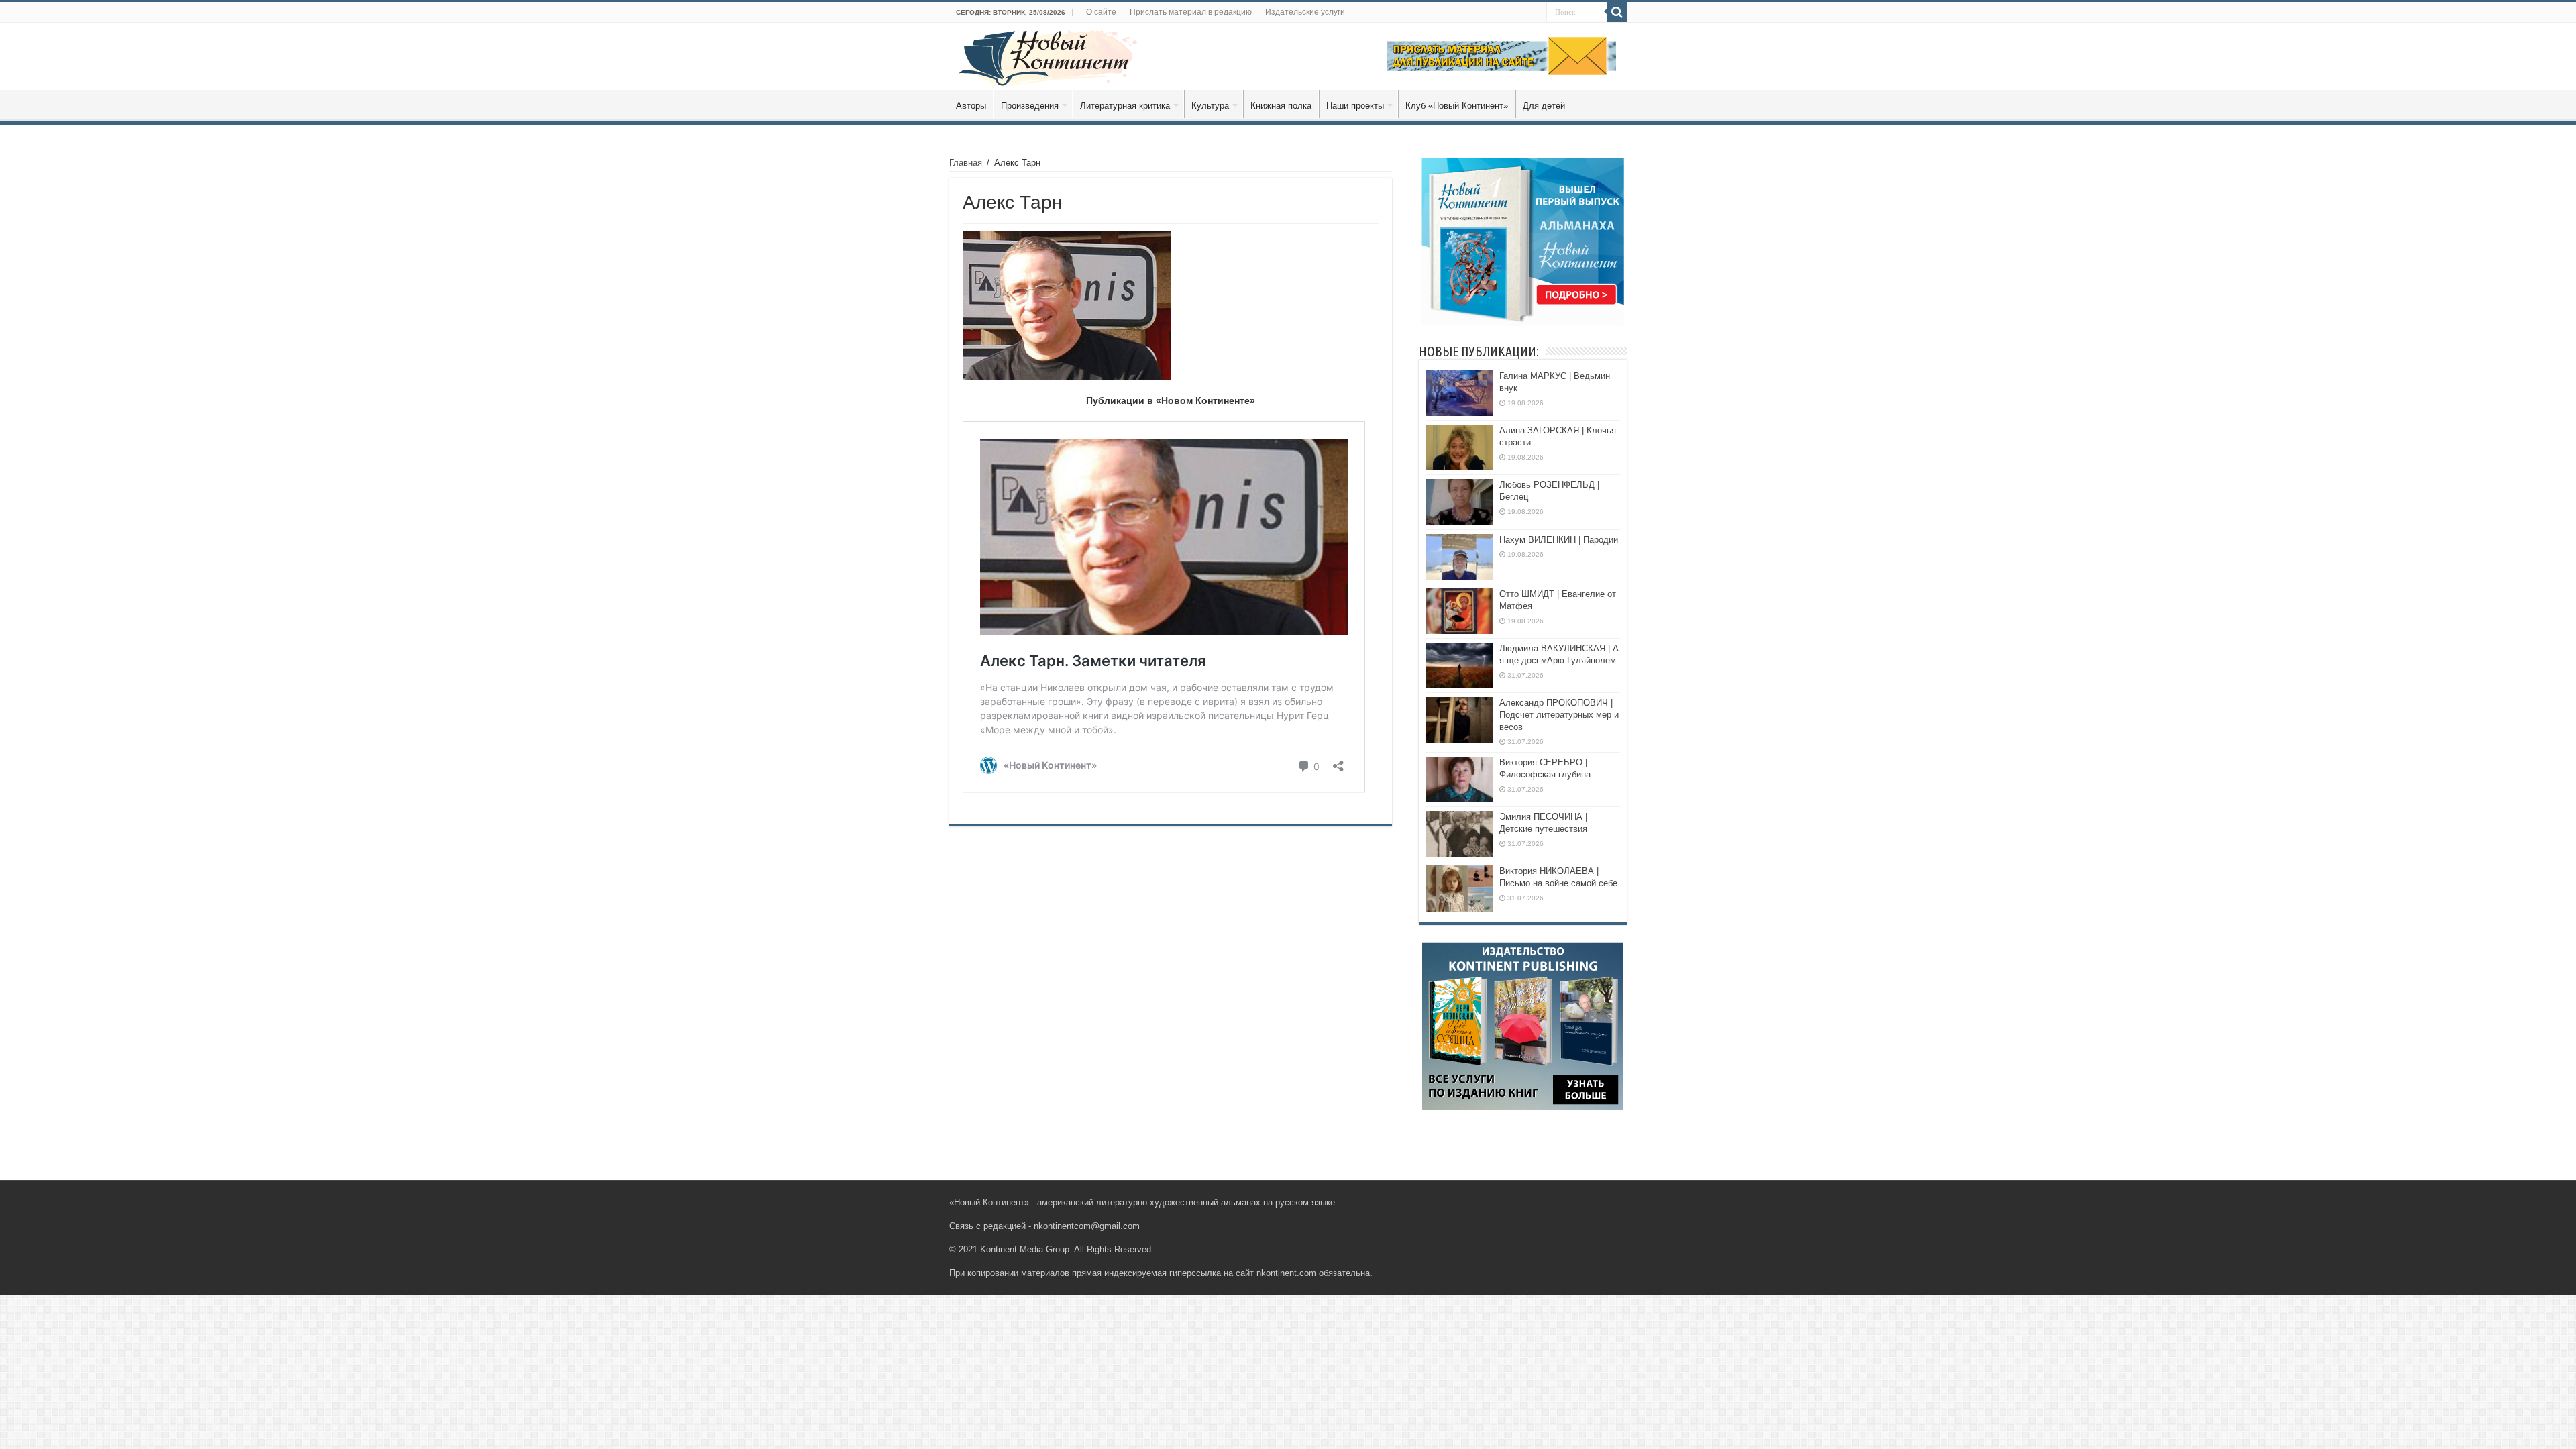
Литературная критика (1125, 106)
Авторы (971, 106)
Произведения (1030, 106)
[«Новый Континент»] (1048, 56)
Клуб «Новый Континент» (1457, 106)
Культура (1210, 106)
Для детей (1544, 106)
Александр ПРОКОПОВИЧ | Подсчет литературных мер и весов (1559, 715)
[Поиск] (1617, 12)
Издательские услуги (1305, 12)
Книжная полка (1281, 106)
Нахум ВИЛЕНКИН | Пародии (1559, 540)
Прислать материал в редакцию (1191, 12)
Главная (966, 163)
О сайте (1101, 12)
